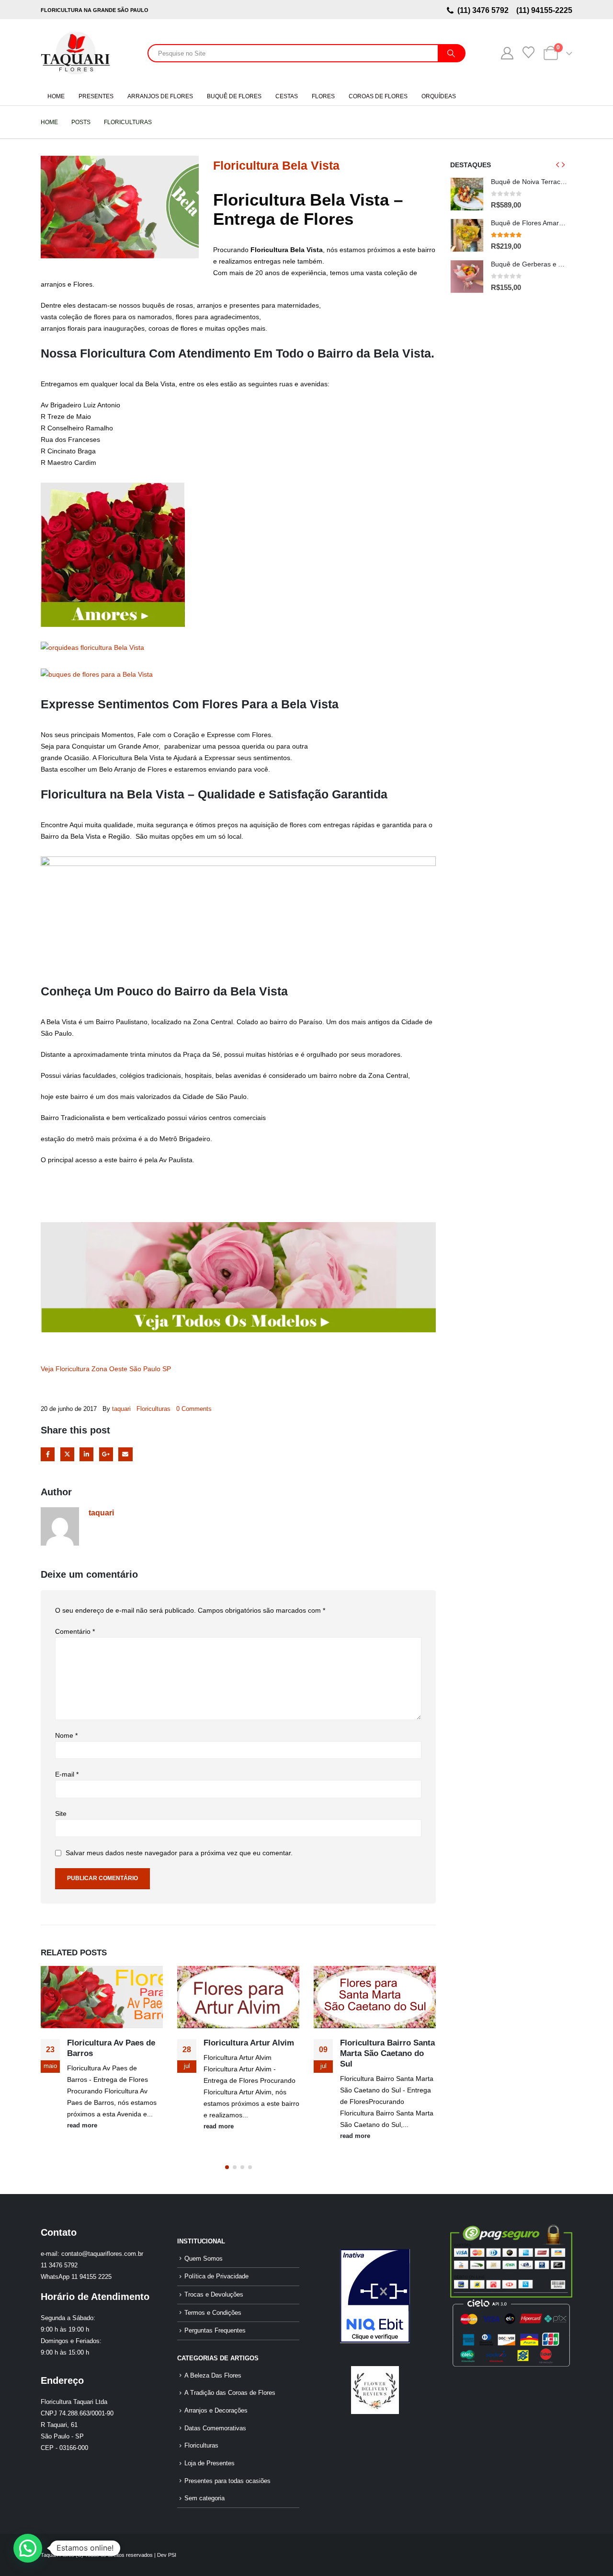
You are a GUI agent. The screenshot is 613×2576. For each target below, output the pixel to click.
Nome (66, 1735)
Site (61, 1814)
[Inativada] (375, 2296)
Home (56, 96)
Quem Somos (204, 2259)
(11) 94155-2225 (543, 10)
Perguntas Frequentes (215, 2331)
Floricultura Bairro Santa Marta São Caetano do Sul (387, 2053)
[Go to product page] (467, 194)
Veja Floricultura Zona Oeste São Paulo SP (106, 1369)
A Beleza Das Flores (213, 2376)
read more (82, 2125)
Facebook (48, 1454)
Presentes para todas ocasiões (227, 2481)
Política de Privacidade (216, 2276)
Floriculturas (153, 1409)
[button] (227, 2167)
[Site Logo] (75, 53)
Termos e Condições (213, 2313)
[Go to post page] (102, 1997)
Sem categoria (204, 2498)
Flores (323, 96)
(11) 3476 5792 (485, 10)
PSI (172, 2555)
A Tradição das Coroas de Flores (230, 2393)
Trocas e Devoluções (214, 2295)
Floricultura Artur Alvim (249, 2043)
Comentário (75, 1631)
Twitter (67, 1454)
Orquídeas (439, 96)
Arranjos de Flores (160, 96)
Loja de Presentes (210, 2463)
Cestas (287, 96)
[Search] (451, 53)
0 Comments (194, 1409)
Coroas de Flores (378, 96)
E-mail (67, 1774)
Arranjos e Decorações (216, 2411)
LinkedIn (86, 1454)
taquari (121, 1409)
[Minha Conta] (507, 53)
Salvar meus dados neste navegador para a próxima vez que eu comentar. (179, 1853)
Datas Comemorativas (215, 2428)
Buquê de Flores (234, 96)
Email (125, 1454)
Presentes (96, 96)
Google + (106, 1454)
